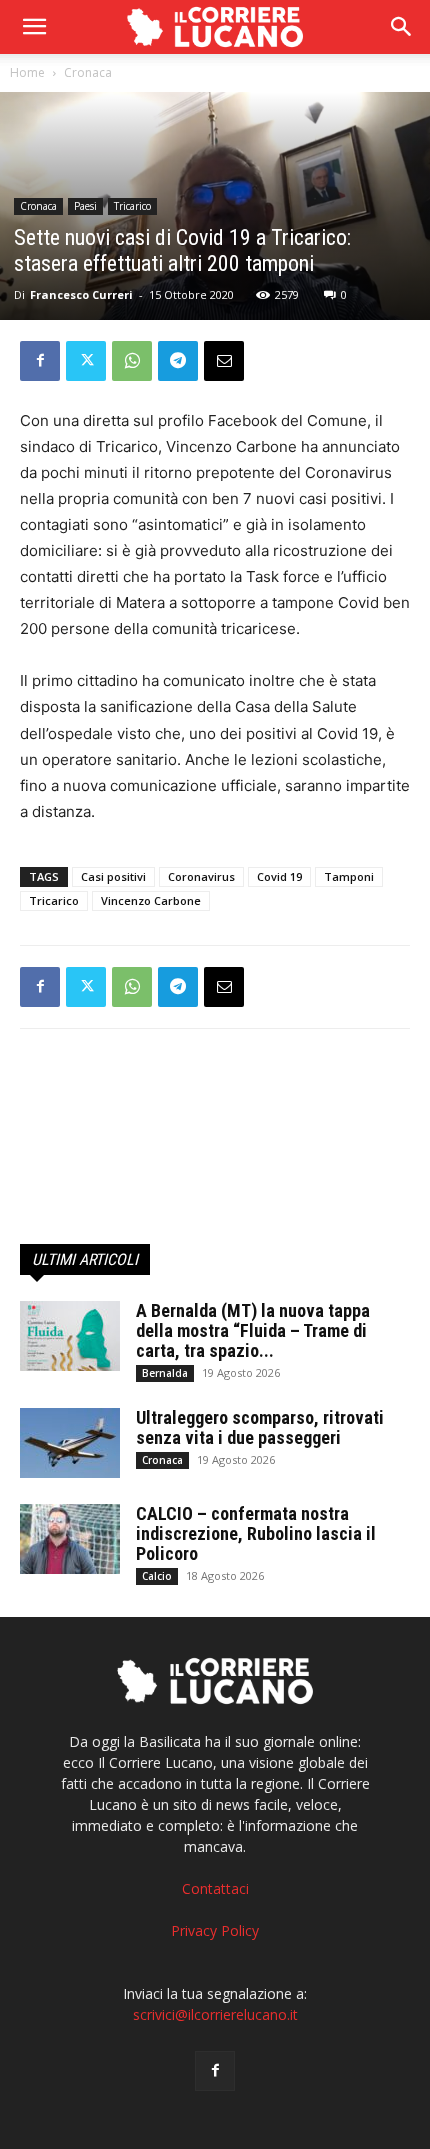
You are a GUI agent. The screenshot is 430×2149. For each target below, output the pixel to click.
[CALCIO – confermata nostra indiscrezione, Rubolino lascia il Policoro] (70, 1539)
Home (27, 72)
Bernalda (165, 1373)
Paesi (85, 206)
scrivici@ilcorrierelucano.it (215, 2014)
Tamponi (349, 876)
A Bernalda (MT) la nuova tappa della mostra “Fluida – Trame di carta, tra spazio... (253, 1330)
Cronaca (88, 72)
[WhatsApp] (132, 361)
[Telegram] (178, 361)
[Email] (224, 361)
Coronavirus (201, 876)
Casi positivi (113, 876)
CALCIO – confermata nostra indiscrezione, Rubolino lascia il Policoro (256, 1533)
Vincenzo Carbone (151, 900)
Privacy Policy (215, 1930)
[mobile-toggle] (34, 27)
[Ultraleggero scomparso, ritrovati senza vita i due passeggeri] (70, 1443)
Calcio (157, 1576)
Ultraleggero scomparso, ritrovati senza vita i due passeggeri (260, 1427)
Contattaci (215, 1888)
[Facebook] (40, 361)
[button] (402, 27)
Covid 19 (279, 876)
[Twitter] (86, 361)
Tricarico (132, 206)
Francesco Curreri (81, 294)
